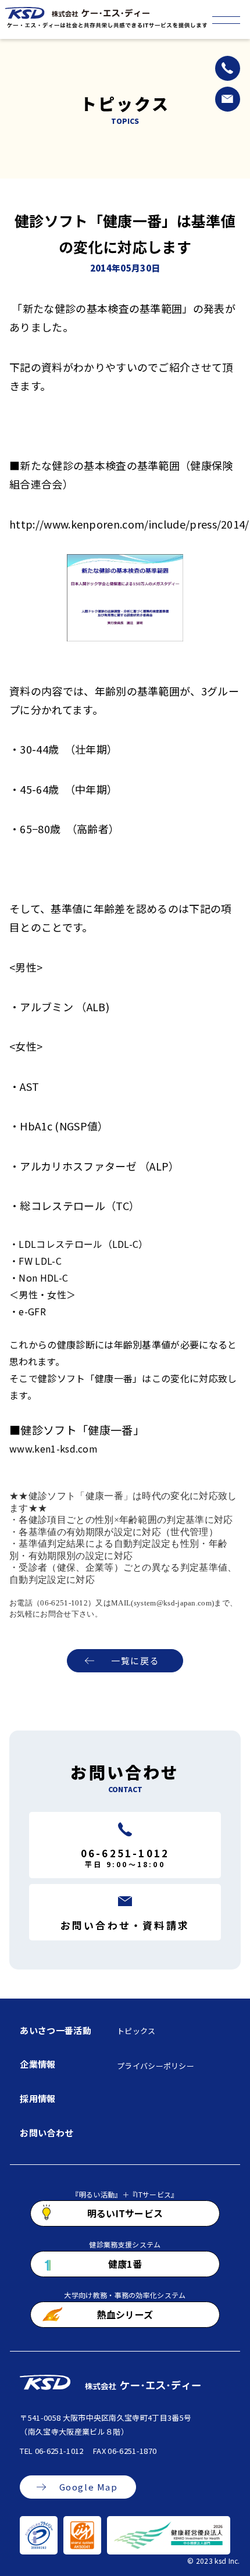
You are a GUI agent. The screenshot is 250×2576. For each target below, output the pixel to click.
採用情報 (37, 2098)
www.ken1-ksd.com (53, 1448)
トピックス (136, 2031)
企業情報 (37, 2064)
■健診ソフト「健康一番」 (74, 1430)
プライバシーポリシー (156, 2066)
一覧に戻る (135, 1660)
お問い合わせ (47, 2133)
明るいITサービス (125, 2213)
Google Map (89, 2487)
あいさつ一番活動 (56, 2030)
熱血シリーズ (125, 2314)
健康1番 (125, 2264)
